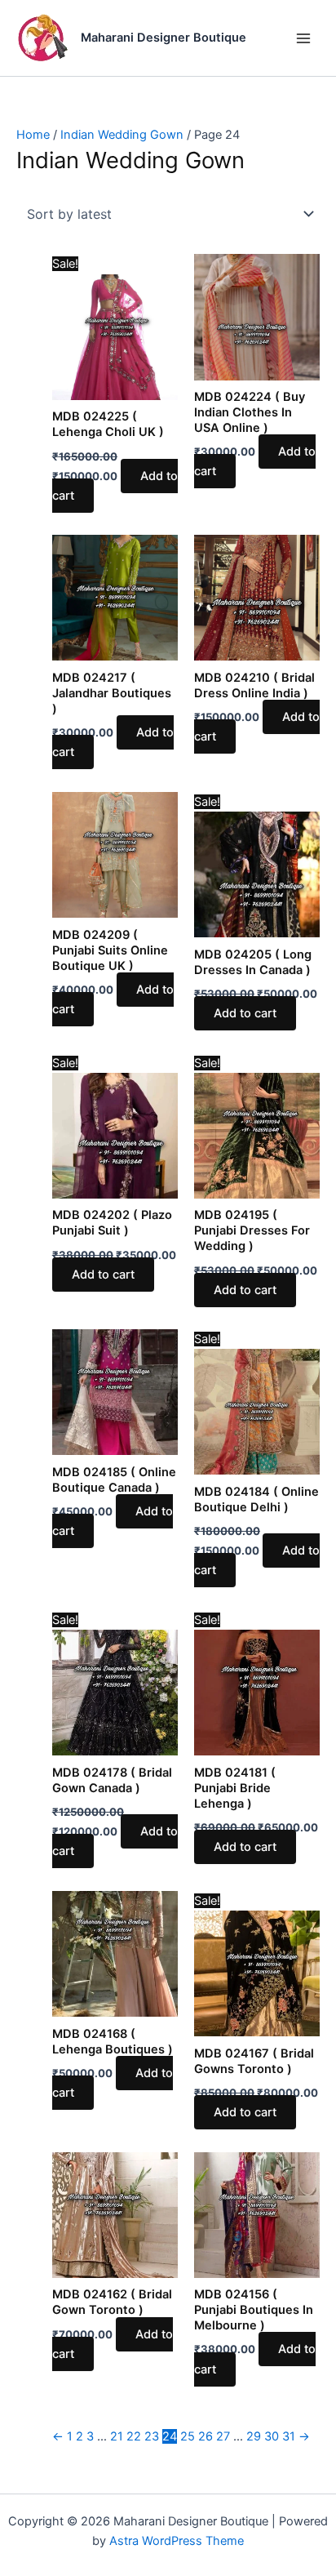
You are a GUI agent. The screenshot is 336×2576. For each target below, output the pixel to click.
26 (206, 2436)
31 (289, 2436)
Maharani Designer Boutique (164, 38)
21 (117, 2436)
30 (272, 2436)
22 (134, 2436)
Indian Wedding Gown (122, 135)
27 (223, 2436)
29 (254, 2436)
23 (152, 2436)
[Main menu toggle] (303, 38)
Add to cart (245, 1013)
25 (188, 2436)
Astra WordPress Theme (177, 2541)
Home (33, 135)
